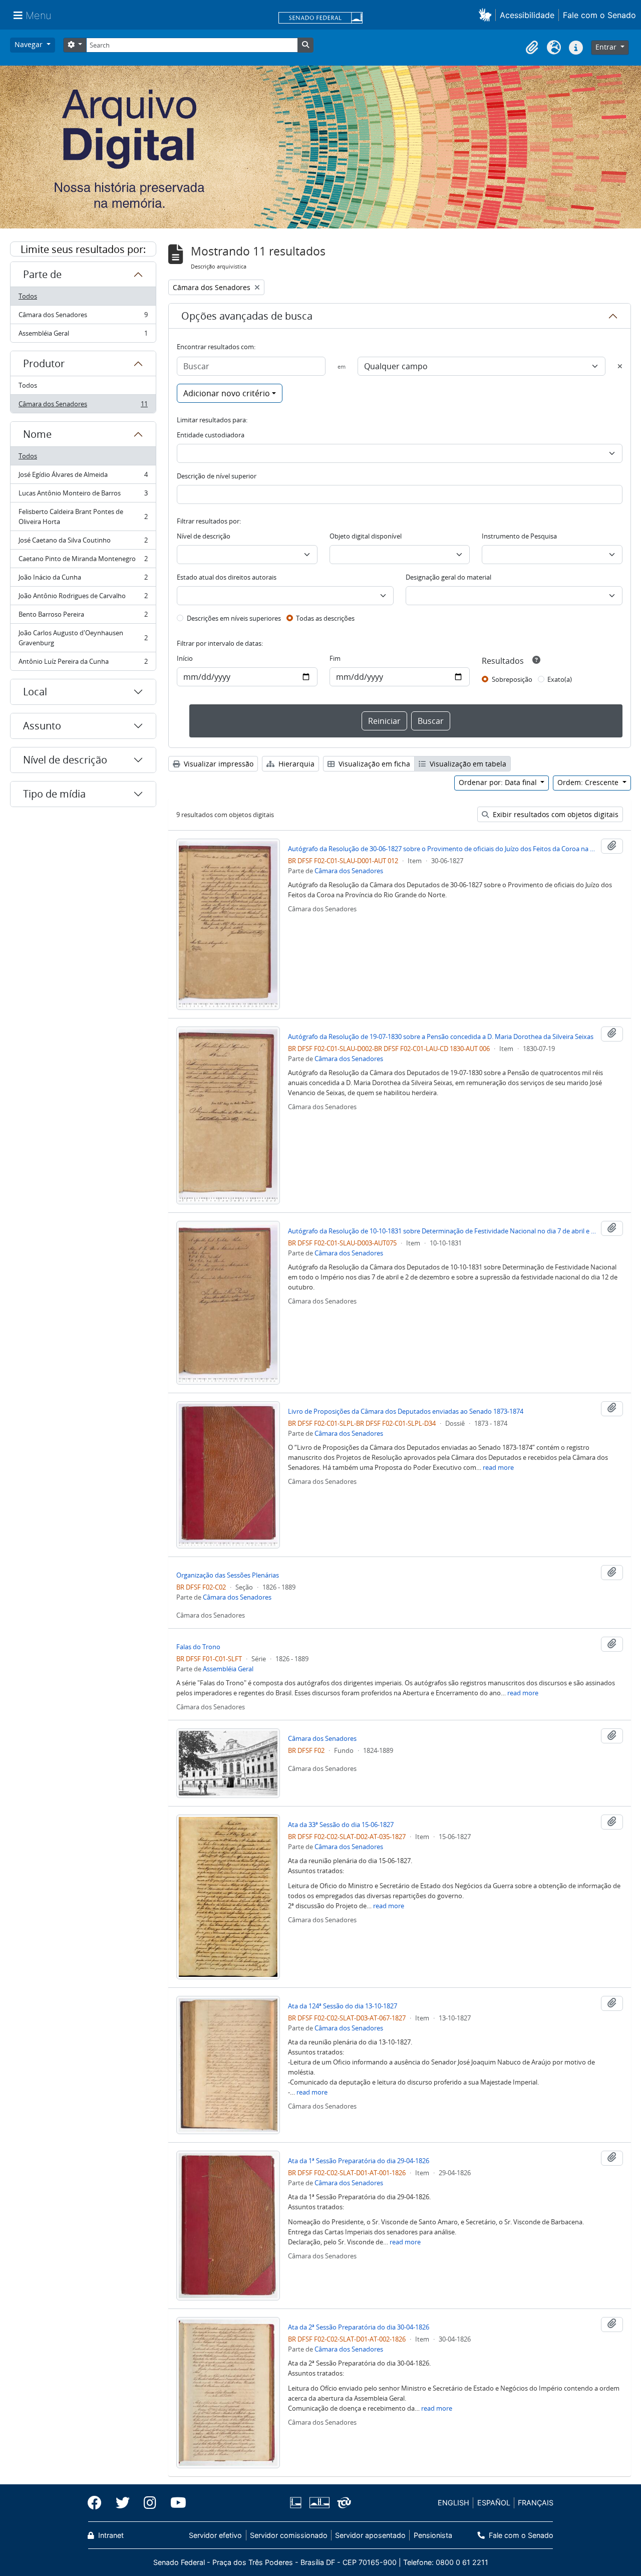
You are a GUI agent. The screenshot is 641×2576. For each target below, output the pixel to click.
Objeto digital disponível (366, 536)
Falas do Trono (198, 1647)
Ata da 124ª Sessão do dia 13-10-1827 (343, 2006)
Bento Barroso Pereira (83, 617)
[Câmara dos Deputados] (297, 2503)
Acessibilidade (527, 15)
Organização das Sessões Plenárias (228, 1575)
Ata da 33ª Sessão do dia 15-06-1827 (341, 1825)
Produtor (44, 363)
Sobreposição (512, 679)
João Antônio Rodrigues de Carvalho (83, 598)
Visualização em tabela (467, 764)
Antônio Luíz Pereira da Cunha (83, 664)
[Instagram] (150, 2503)
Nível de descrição (65, 760)
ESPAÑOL (494, 2503)
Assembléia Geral (83, 335)
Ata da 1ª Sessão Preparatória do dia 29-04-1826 (359, 2161)
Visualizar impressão (218, 764)
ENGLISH (453, 2503)
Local (35, 692)
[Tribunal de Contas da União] (342, 2503)
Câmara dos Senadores (83, 317)
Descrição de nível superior (217, 476)
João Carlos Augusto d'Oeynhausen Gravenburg (83, 638)
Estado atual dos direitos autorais (227, 577)
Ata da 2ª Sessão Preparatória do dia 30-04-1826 (359, 2327)
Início (185, 658)
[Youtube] (175, 2503)
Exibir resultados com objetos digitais (555, 814)
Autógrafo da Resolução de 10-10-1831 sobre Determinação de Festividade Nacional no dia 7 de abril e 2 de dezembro (442, 1231)
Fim (335, 658)
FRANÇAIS (536, 2503)
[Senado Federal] (320, 19)
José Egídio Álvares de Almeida (83, 477)
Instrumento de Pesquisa (519, 536)
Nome (37, 434)
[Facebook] (98, 2503)
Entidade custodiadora (211, 435)
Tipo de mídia (54, 794)
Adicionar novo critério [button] (227, 393)
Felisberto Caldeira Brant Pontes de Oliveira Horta (83, 517)
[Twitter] (123, 2503)
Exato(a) (560, 679)
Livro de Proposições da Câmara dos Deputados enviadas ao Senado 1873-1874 (406, 1411)
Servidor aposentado (370, 2535)
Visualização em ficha (373, 764)
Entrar (607, 47)
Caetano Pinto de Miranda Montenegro (83, 561)
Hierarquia (295, 764)
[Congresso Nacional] (319, 2503)
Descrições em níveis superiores (234, 618)
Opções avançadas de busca (247, 316)
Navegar (30, 44)
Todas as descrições (325, 618)
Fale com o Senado (599, 15)
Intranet (110, 2535)
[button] (487, 15)
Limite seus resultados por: (83, 249)
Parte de (42, 274)
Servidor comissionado (289, 2535)
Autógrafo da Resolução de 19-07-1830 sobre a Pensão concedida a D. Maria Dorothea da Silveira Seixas (441, 1037)
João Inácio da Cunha (83, 580)
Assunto (42, 726)
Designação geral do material (448, 577)
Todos (28, 296)
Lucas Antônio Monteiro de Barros (83, 495)
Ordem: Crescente (589, 782)
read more (498, 1467)
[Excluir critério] (620, 366)
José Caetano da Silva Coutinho (83, 543)
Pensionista (433, 2535)
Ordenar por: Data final (499, 782)
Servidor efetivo (215, 2535)
